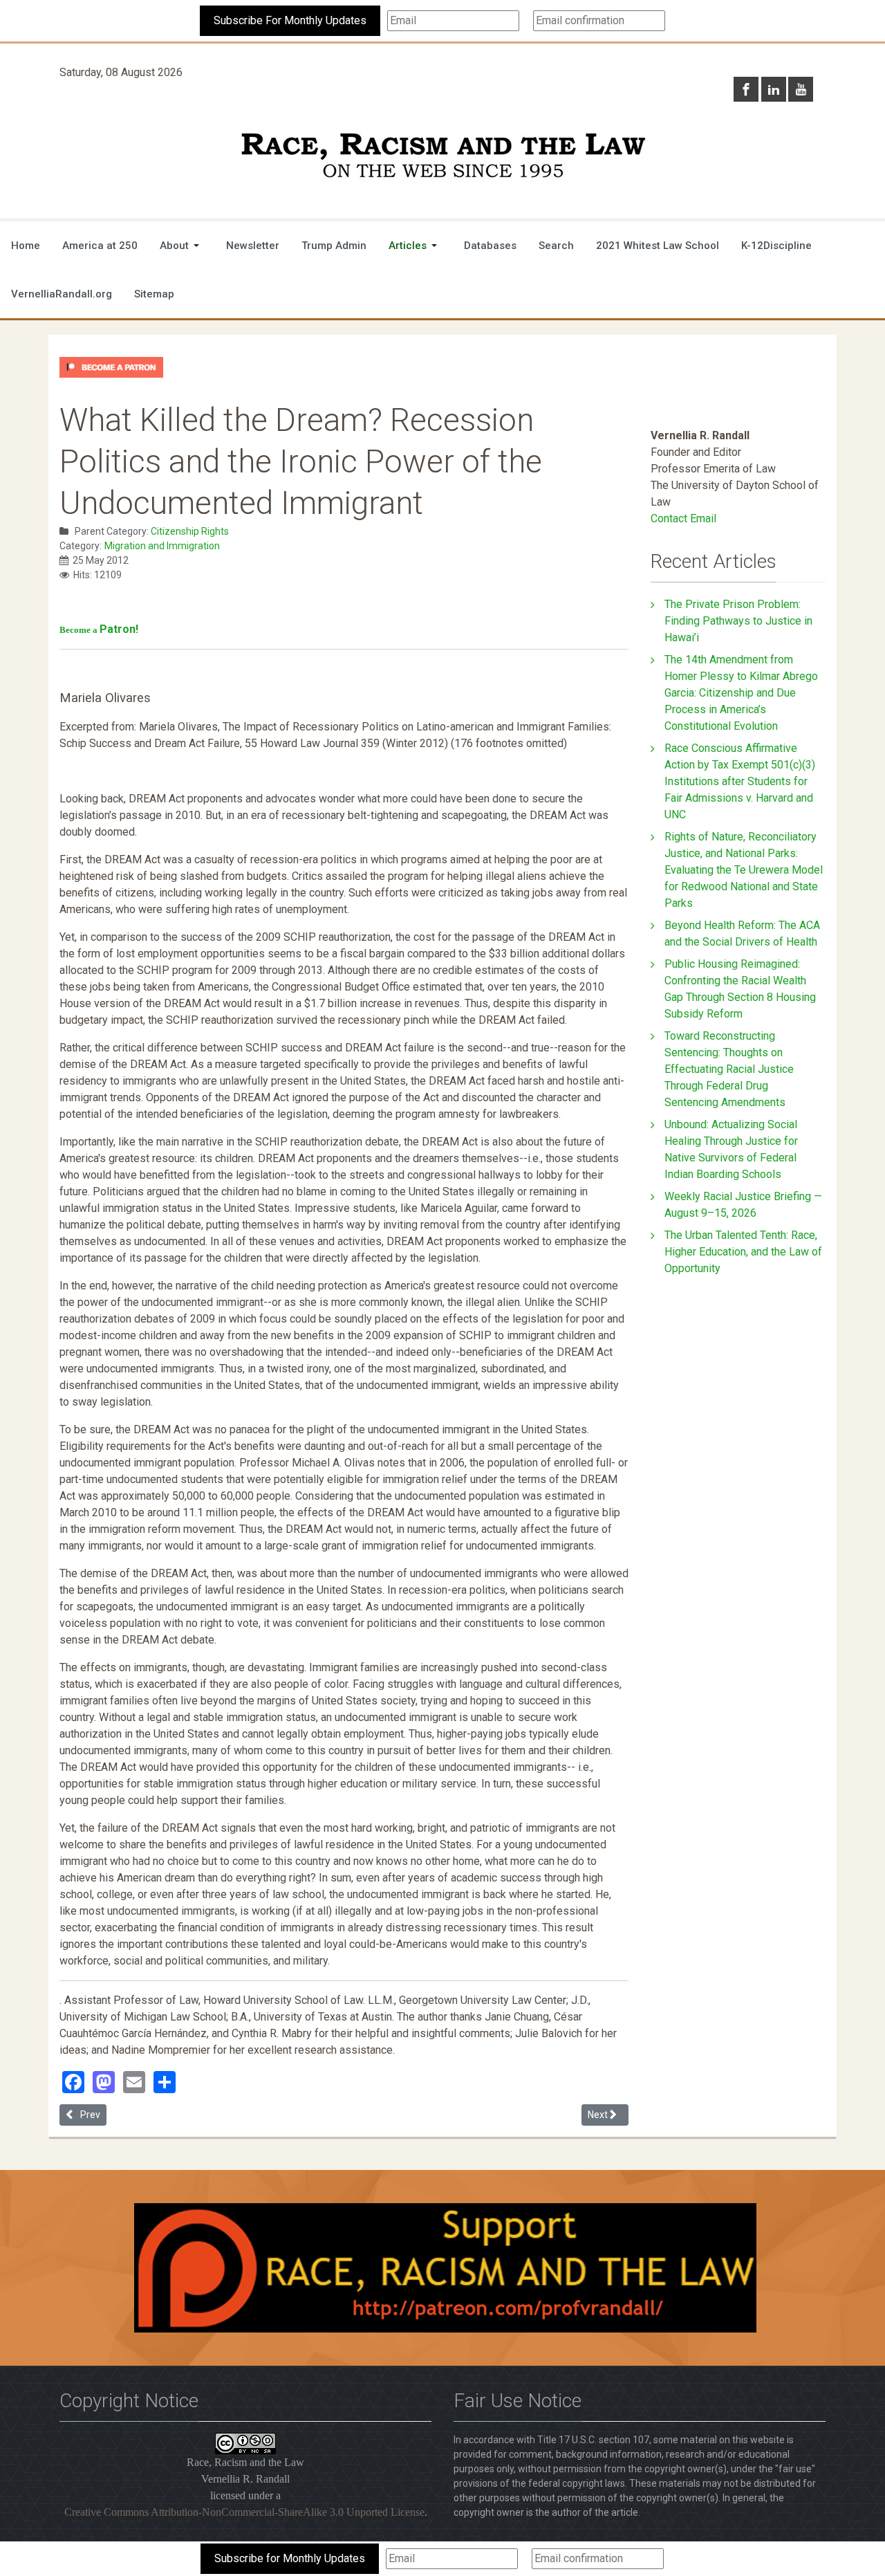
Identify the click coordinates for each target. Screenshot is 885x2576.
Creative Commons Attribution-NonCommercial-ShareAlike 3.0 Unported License (244, 2512)
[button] (182, 246)
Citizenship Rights (190, 531)
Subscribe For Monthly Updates (290, 20)
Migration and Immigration (162, 546)
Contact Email (683, 518)
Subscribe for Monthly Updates (290, 2558)
